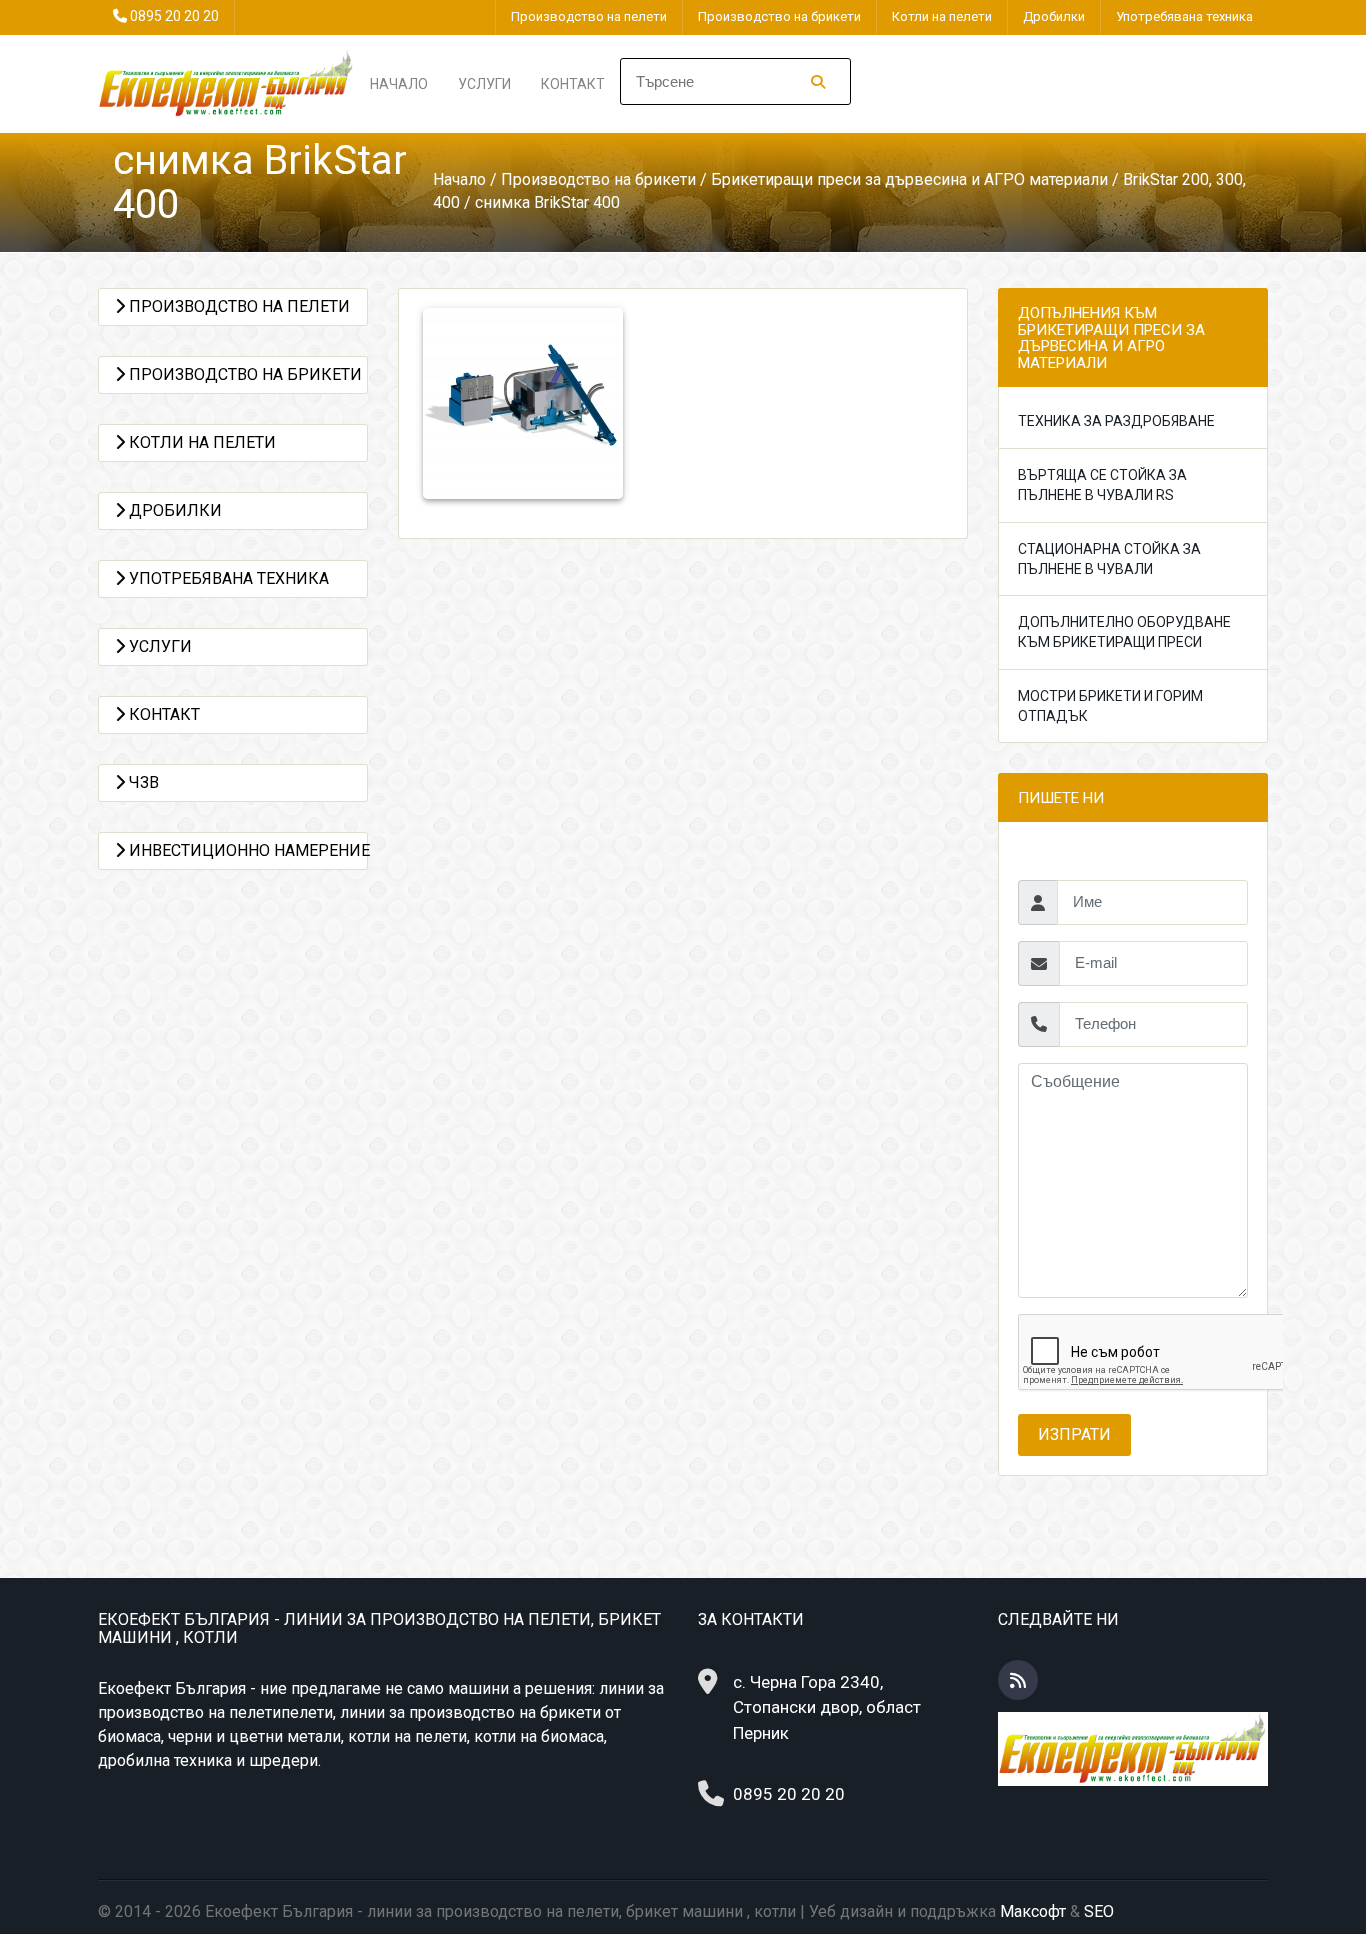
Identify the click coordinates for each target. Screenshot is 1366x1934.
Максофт (1033, 1911)
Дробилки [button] (173, 510)
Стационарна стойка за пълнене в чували (1109, 559)
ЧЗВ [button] (142, 782)
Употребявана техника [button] (227, 578)
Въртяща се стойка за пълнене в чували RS (1102, 485)
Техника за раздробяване (1116, 421)
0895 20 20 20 (174, 16)
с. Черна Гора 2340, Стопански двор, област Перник (827, 1707)
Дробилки (1054, 16)
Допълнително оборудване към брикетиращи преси (1124, 632)
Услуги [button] (158, 646)
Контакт (573, 84)
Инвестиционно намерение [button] (246, 850)
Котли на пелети (942, 16)
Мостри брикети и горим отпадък (1110, 706)
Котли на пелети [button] (200, 442)
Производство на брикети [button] (243, 374)
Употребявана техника (1184, 16)
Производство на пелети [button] (237, 306)
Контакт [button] (162, 714)
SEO (1099, 1911)
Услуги (484, 84)
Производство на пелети (589, 16)
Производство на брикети (779, 16)
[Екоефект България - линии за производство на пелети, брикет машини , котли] (226, 82)
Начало (399, 84)
